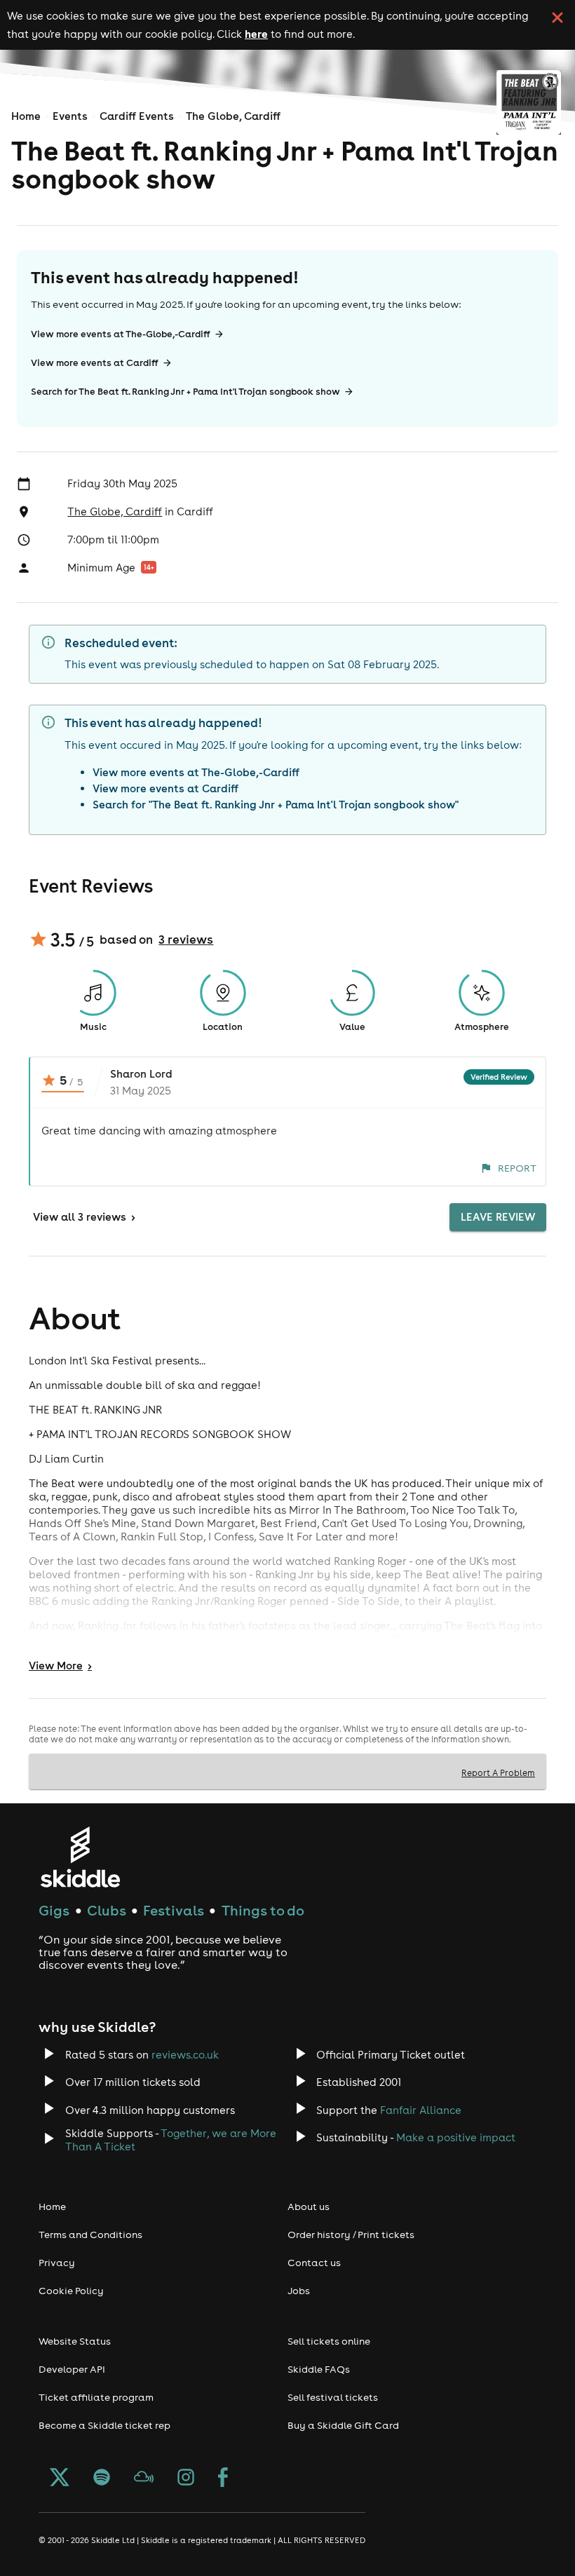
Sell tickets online (329, 2341)
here (256, 34)
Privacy (57, 2263)
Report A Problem (498, 1772)
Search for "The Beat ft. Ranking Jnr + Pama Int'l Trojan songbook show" (276, 805)
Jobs (299, 2291)
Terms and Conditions (90, 2235)
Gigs (54, 1910)
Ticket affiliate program (96, 2397)
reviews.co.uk (185, 2055)
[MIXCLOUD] (144, 2479)
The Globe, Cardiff (233, 116)
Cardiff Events (137, 116)
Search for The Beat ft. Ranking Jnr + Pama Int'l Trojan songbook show (185, 392)
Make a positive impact (456, 2137)
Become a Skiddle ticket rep (104, 2425)
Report (517, 1168)
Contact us (314, 2263)
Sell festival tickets (333, 2397)
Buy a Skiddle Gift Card (343, 2425)
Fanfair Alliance (421, 2110)
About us (309, 2206)
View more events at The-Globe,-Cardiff (121, 334)
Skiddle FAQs (319, 2369)
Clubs (107, 1910)
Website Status (75, 2341)
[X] (60, 2479)
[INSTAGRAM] (186, 2479)
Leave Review (498, 1217)
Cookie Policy (71, 2291)
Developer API (72, 2369)
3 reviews (186, 940)
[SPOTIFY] (102, 2479)
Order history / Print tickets (351, 2235)
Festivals (174, 1910)
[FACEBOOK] (223, 2479)
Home (26, 116)
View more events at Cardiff (95, 363)
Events (70, 116)
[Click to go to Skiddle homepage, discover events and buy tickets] (80, 1857)
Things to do (263, 1910)
